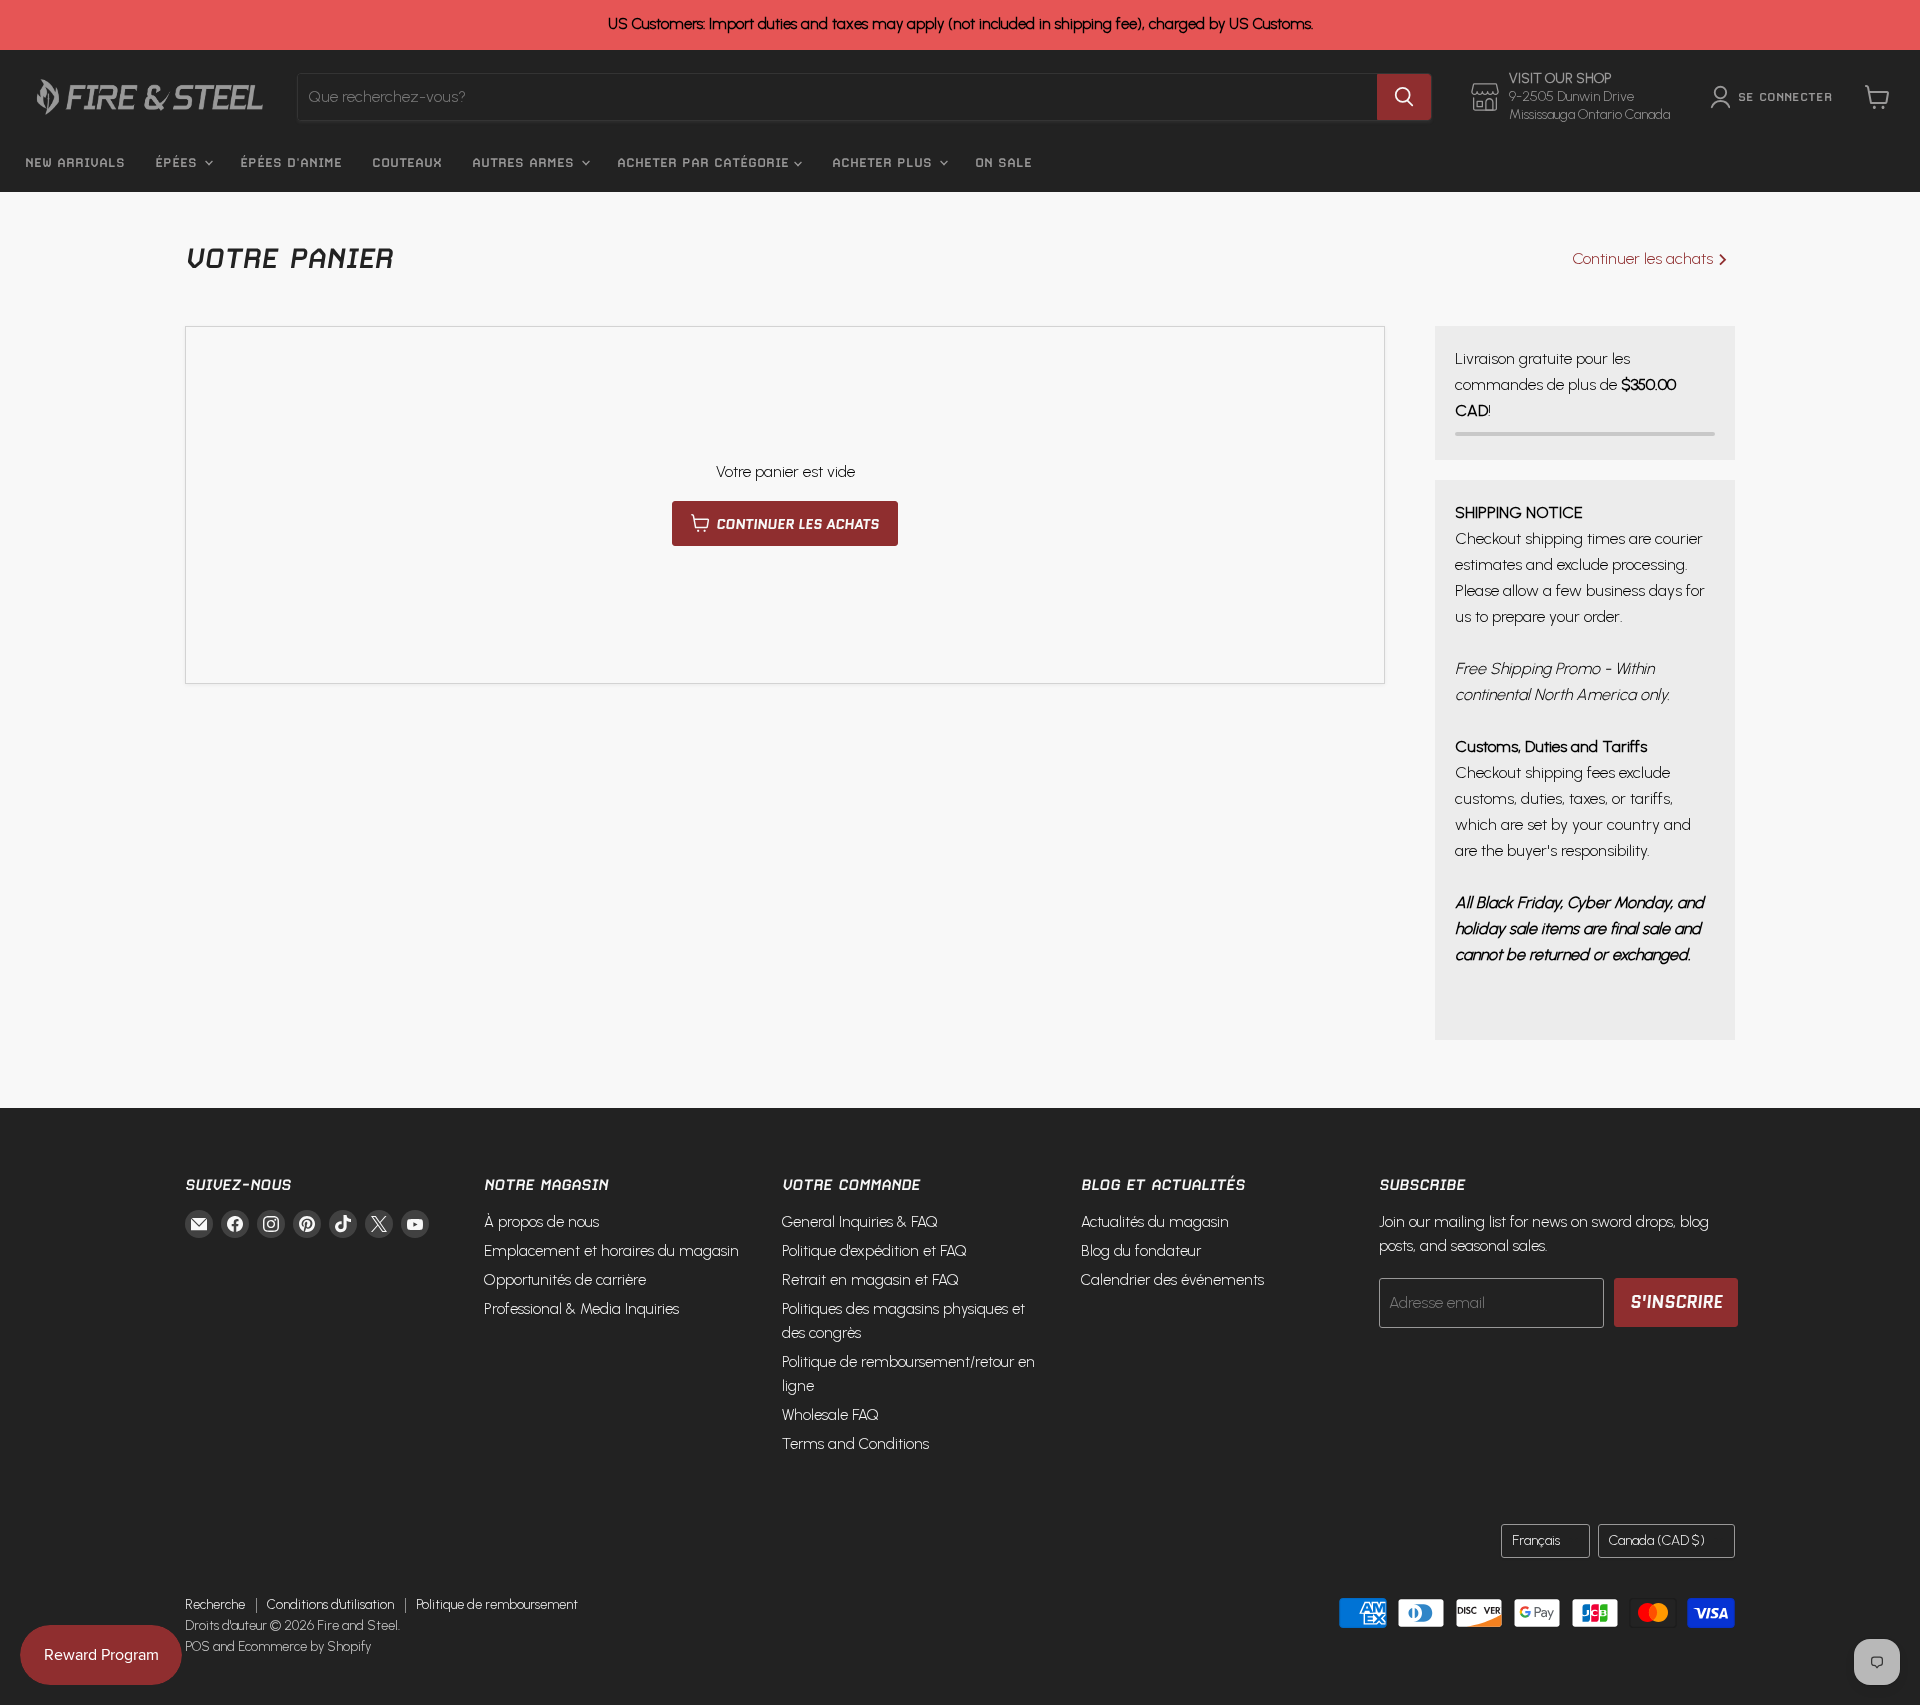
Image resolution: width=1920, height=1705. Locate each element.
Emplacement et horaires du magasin (611, 1251)
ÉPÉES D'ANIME (291, 162)
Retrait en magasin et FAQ (870, 1280)
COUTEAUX (407, 162)
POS (197, 1646)
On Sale (1003, 162)
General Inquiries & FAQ (860, 1222)
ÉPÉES (178, 162)
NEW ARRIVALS (75, 162)
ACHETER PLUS (884, 162)
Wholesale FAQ (830, 1415)
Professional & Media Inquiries (581, 1309)
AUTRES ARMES (525, 162)
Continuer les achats (1644, 259)
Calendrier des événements (1172, 1280)
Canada (1657, 1540)
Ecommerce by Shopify (304, 1646)
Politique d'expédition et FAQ (874, 1251)
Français (1536, 1540)
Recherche (215, 1604)
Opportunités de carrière (565, 1280)
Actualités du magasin (1155, 1222)
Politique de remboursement (497, 1604)
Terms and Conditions (855, 1444)
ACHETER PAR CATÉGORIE (705, 162)
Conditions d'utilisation (330, 1604)
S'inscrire (1676, 1302)
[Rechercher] (1404, 97)
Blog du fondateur (1141, 1251)
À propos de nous (541, 1222)
